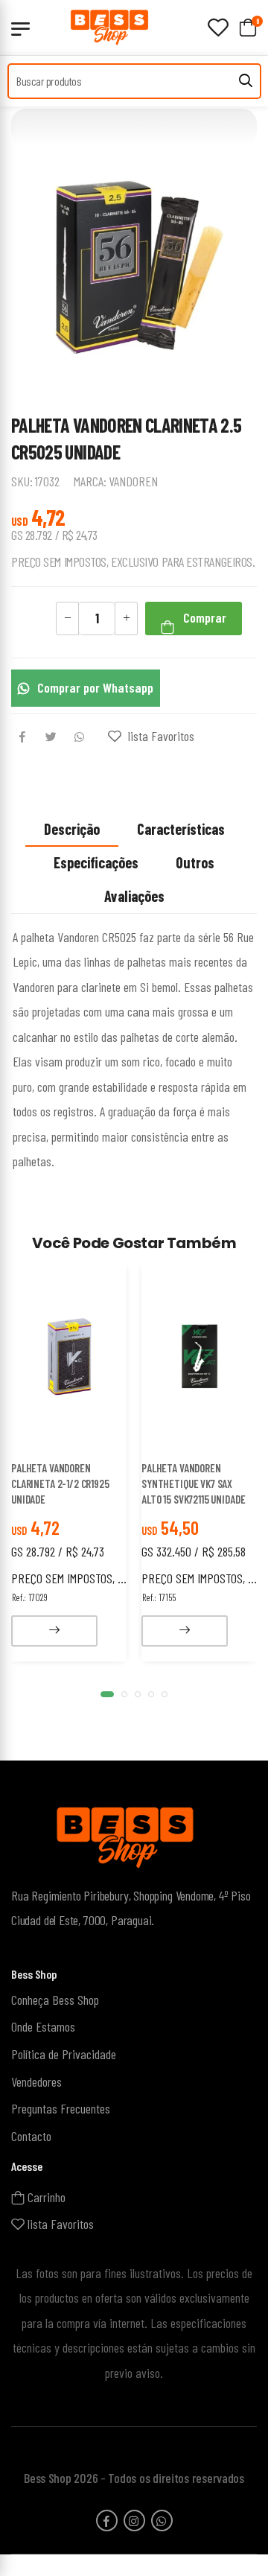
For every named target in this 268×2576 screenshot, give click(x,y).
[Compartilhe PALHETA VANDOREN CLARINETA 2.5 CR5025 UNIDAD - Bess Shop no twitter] (51, 738)
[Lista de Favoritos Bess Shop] (218, 28)
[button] (107, 1694)
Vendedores (36, 2082)
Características (181, 829)
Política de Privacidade (64, 2054)
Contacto (31, 2136)
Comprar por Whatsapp (95, 687)
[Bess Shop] (119, 27)
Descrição (72, 829)
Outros (195, 862)
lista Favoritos (160, 736)
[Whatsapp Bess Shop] (162, 2521)
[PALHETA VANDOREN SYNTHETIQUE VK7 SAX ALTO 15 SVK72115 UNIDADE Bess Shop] (200, 1357)
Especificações (96, 862)
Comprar (203, 617)
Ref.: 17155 (159, 1597)
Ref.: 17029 (30, 1597)
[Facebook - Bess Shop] (107, 2521)
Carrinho (45, 2197)
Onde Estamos (43, 2027)
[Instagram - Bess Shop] (134, 2521)
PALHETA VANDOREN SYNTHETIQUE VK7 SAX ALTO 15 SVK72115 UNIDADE (193, 1483)
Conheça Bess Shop (55, 2000)
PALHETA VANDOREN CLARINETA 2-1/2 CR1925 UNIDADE (60, 1483)
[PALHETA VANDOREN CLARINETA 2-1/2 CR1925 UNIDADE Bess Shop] (69, 1357)
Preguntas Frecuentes (61, 2109)
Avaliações (134, 896)
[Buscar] (246, 81)
